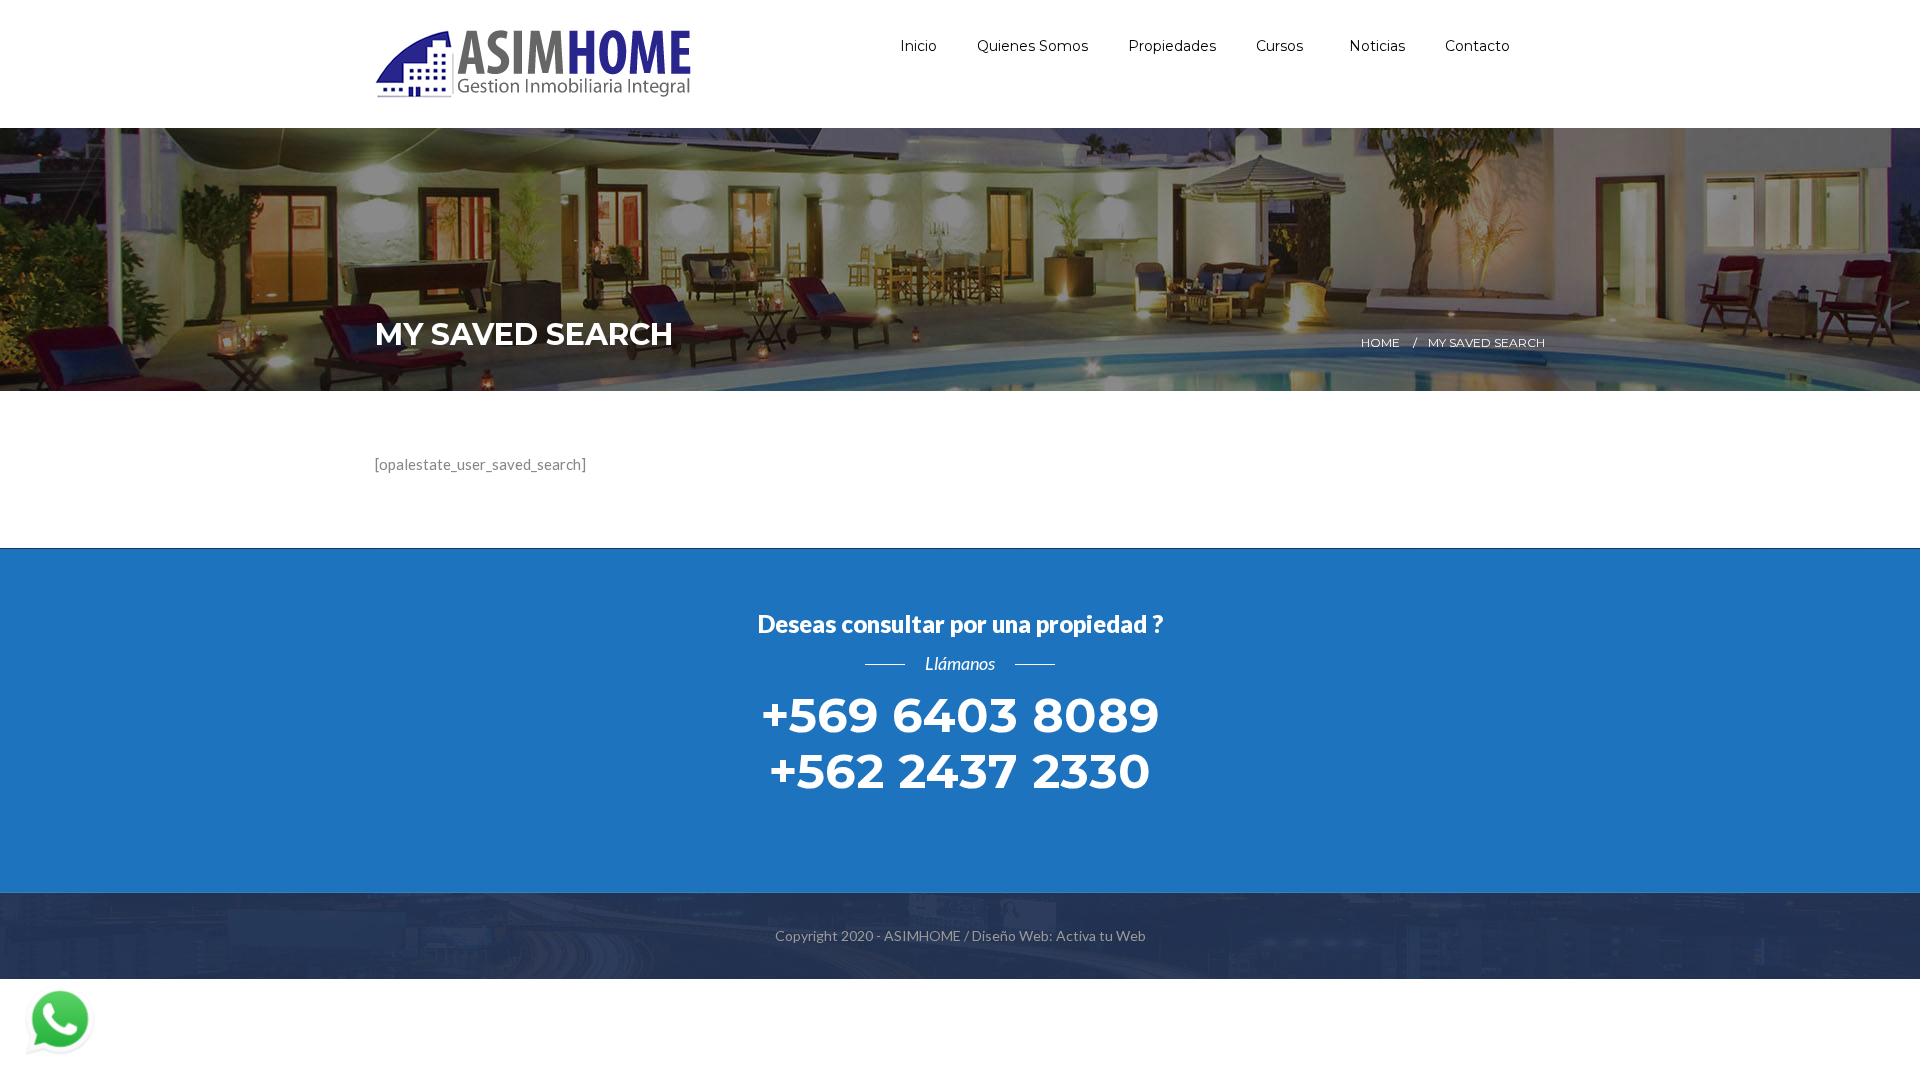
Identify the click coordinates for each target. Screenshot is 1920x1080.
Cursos (1281, 46)
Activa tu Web (1101, 935)
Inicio (918, 46)
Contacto (1477, 46)
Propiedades (1172, 46)
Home (1380, 342)
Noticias (1377, 46)
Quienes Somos (1032, 46)
